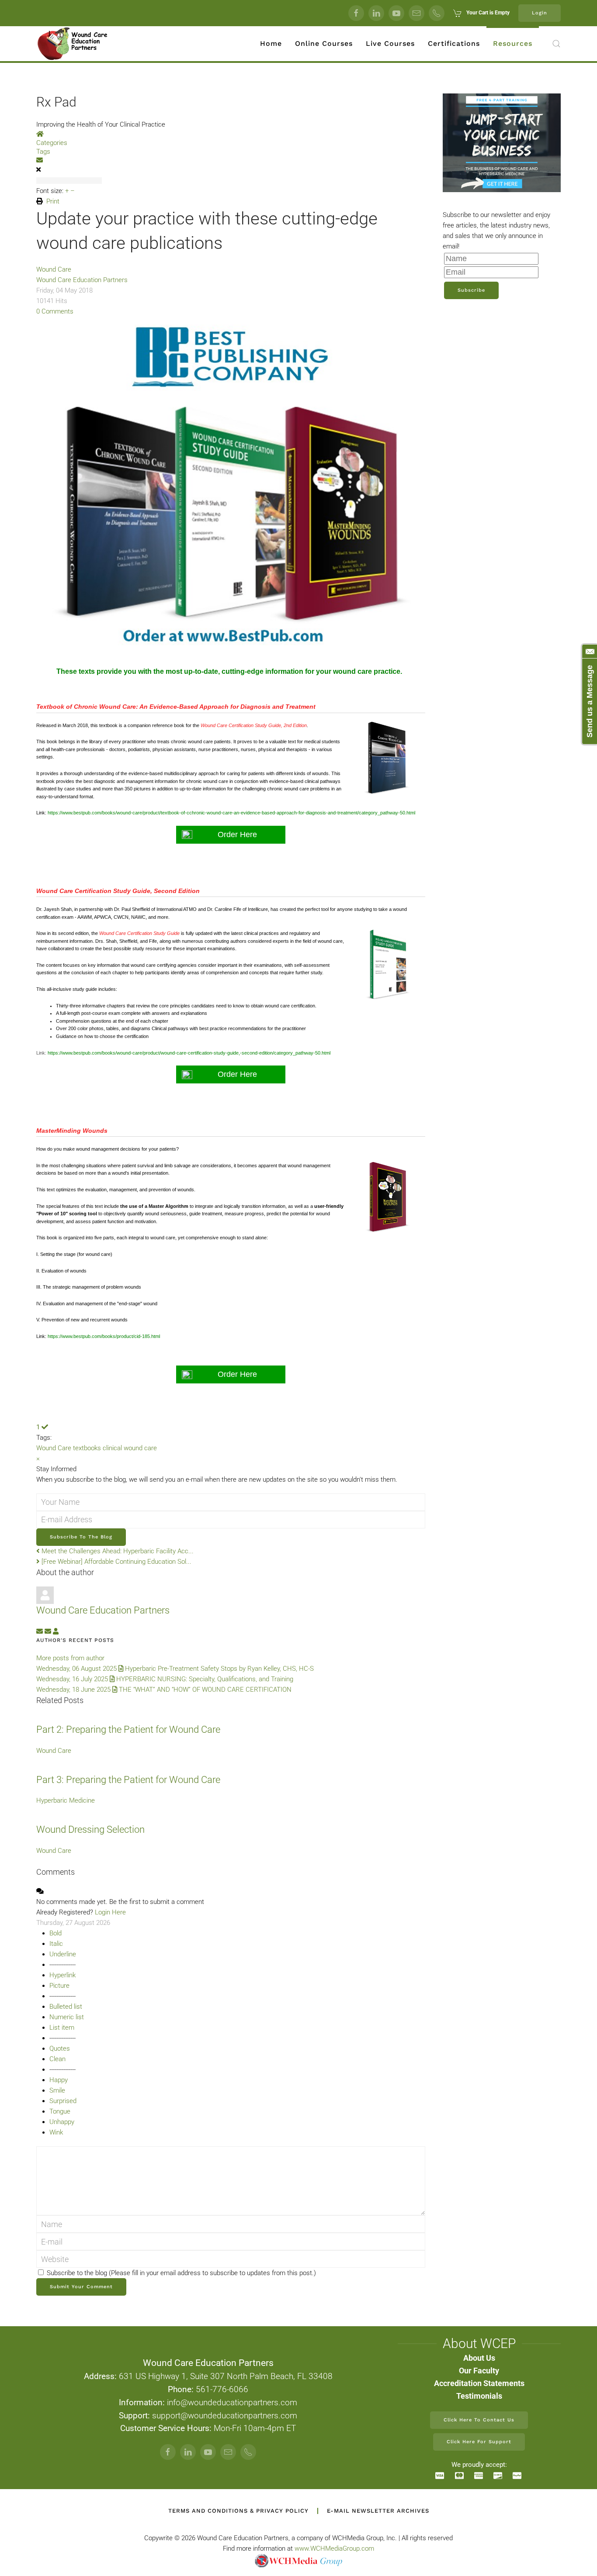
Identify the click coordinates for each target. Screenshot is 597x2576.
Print (53, 201)
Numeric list (67, 2017)
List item (62, 2028)
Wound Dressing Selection (90, 1829)
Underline (63, 1954)
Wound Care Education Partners (82, 280)
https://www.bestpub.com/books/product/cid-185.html (104, 1336)
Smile (57, 2090)
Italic (56, 1944)
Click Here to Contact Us (479, 2420)
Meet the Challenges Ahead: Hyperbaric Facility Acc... (117, 1551)
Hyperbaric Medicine (66, 1800)
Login (540, 13)
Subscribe (471, 290)
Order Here (237, 835)
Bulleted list (66, 2007)
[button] (556, 44)
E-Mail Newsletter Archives (378, 2511)
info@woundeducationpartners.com (232, 2403)
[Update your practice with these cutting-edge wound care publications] (231, 486)
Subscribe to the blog (81, 1537)
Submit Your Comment (81, 2287)
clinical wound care (130, 1448)
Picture (59, 1986)
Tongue (60, 2111)
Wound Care (54, 269)
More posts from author (70, 1658)
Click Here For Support (479, 2442)
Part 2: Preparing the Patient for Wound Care (128, 1729)
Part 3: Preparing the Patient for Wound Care (128, 1780)
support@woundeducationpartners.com (225, 2416)
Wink (56, 2132)
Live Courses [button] (390, 43)
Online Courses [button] (324, 43)
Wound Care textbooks (69, 1448)
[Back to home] (73, 44)
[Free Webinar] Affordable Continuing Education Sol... (116, 1562)
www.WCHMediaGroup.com (334, 2548)
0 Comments (55, 311)
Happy (59, 2080)
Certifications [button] (454, 43)
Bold (56, 1933)
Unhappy (62, 2122)
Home (271, 43)
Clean (57, 2059)
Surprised (63, 2101)
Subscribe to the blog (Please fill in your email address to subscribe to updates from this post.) (181, 2273)
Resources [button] (513, 43)
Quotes (60, 2048)
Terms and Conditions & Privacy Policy (238, 2511)
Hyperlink (62, 1975)
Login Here (110, 1912)
